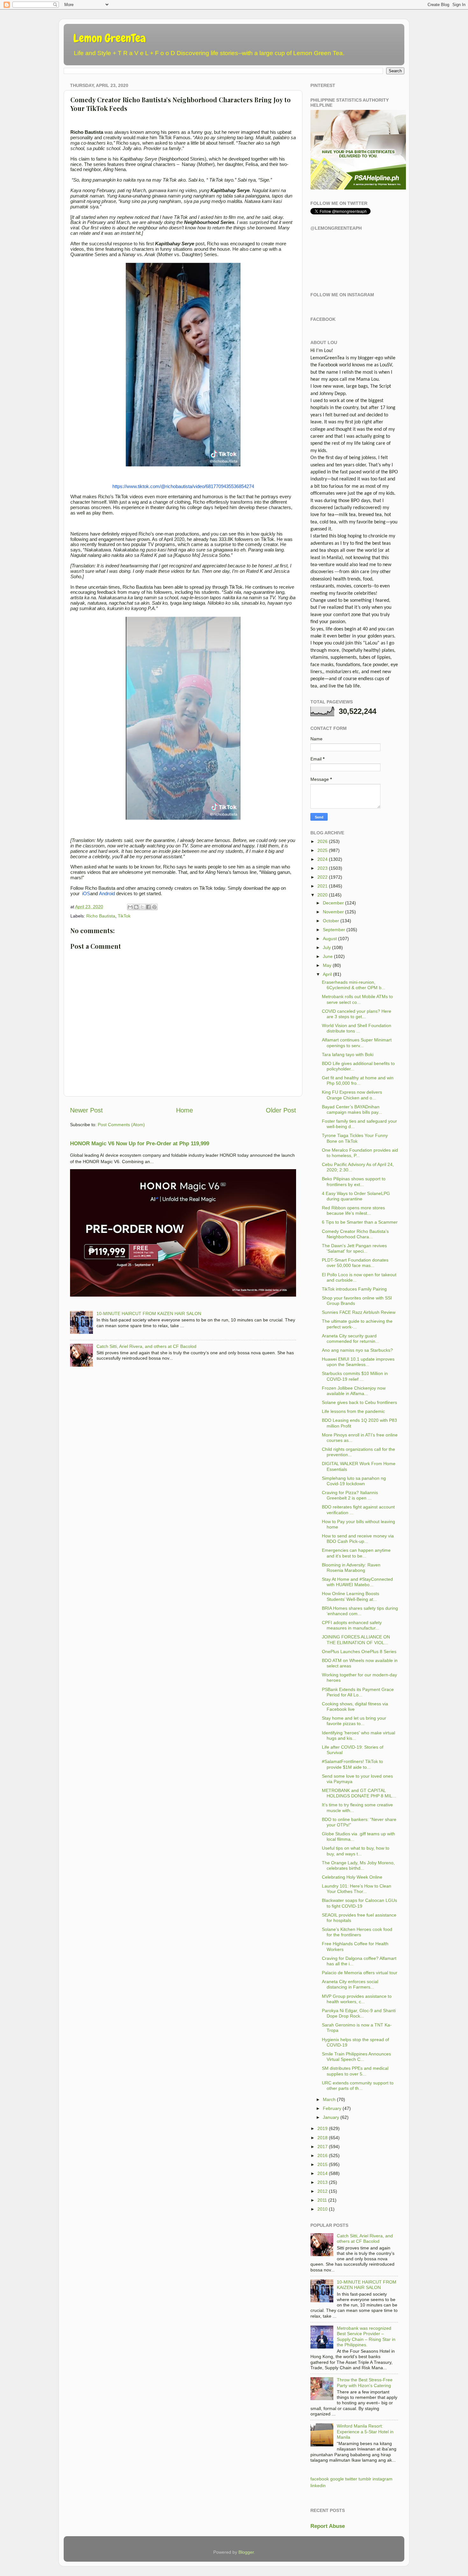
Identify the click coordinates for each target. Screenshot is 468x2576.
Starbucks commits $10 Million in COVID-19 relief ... (355, 1376)
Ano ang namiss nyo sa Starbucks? (357, 1350)
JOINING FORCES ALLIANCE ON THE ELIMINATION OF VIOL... (356, 1640)
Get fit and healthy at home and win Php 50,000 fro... (358, 1080)
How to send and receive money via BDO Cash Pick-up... (358, 1539)
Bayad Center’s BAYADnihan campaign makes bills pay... (352, 1109)
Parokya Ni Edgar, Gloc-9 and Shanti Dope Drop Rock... (359, 2013)
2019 (323, 2128)
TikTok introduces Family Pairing (354, 1289)
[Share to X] (142, 907)
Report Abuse (328, 2526)
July (327, 947)
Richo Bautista (101, 916)
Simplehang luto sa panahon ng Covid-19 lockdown (354, 1481)
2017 (323, 2147)
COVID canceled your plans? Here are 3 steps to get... (357, 1014)
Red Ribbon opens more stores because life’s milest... (353, 1210)
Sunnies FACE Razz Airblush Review (359, 1312)
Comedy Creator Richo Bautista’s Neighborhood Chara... (355, 1234)
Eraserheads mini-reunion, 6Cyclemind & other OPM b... (354, 985)
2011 (322, 2200)
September (334, 930)
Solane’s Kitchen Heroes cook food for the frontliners (357, 1932)
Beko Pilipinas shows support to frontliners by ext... (354, 1181)
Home (184, 1110)
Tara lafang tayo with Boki (348, 1054)
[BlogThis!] (136, 907)
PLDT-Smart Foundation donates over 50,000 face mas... (355, 1263)
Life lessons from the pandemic (353, 1411)
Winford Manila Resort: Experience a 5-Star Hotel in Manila (365, 2432)
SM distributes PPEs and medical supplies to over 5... (355, 2071)
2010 (323, 2209)
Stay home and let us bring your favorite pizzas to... (354, 1721)
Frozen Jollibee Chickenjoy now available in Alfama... (354, 1391)
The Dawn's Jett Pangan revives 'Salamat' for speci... (354, 1248)
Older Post (281, 1110)
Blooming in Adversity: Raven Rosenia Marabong (351, 1568)
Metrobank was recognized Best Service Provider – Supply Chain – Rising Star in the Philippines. (366, 2336)
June (328, 956)
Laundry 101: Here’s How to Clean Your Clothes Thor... (357, 1889)
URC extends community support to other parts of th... (358, 2086)
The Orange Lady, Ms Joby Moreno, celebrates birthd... (358, 1865)
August (330, 939)
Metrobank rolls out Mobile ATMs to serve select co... (357, 999)
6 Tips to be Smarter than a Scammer (360, 1222)
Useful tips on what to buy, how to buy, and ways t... (356, 1851)
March (329, 2099)
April (327, 974)
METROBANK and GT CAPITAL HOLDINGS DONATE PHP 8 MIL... (359, 1793)
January (331, 2117)
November (333, 912)
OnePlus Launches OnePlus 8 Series (359, 1651)
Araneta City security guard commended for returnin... (351, 1338)
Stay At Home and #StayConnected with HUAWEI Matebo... (357, 1582)
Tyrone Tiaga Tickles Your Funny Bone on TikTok (355, 1138)
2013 (323, 2182)
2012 (323, 2191)
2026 (323, 841)
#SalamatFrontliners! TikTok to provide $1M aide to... (352, 1764)
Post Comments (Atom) (121, 1125)
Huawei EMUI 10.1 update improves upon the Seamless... (358, 1362)
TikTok (124, 916)
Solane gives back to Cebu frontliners (359, 1402)
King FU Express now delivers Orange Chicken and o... (352, 1095)
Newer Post (86, 1110)
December (333, 903)
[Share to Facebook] (148, 907)
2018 (323, 2138)
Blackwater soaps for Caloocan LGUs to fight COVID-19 (359, 1903)
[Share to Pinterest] (154, 907)
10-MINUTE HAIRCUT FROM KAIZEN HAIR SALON (149, 1313)
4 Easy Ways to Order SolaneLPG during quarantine (356, 1196)
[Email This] (130, 907)
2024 (323, 859)
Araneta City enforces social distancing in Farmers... (350, 1984)
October (331, 921)
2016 (323, 2155)
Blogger (246, 2552)
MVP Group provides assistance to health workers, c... (357, 1999)
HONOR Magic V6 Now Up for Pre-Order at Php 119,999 (140, 1144)
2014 (323, 2173)
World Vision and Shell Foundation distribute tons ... (357, 1028)
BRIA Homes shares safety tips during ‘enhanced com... (360, 1611)
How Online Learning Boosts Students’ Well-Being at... (351, 1596)
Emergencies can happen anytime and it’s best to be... (356, 1553)
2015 (323, 2164)
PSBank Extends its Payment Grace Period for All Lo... (358, 1692)
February (332, 2108)
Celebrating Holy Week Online (352, 1877)
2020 (323, 895)
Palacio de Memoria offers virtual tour (360, 1973)
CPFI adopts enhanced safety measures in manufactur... (352, 1625)
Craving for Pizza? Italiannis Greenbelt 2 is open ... (350, 1495)
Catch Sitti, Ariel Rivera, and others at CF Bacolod (146, 1346)
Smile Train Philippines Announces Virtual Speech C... (356, 2057)
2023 (323, 868)
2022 (323, 877)
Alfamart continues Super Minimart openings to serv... (357, 1043)
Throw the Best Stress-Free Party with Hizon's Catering (365, 2382)
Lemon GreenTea (110, 38)
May (327, 965)
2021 (323, 886)
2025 (323, 850)
